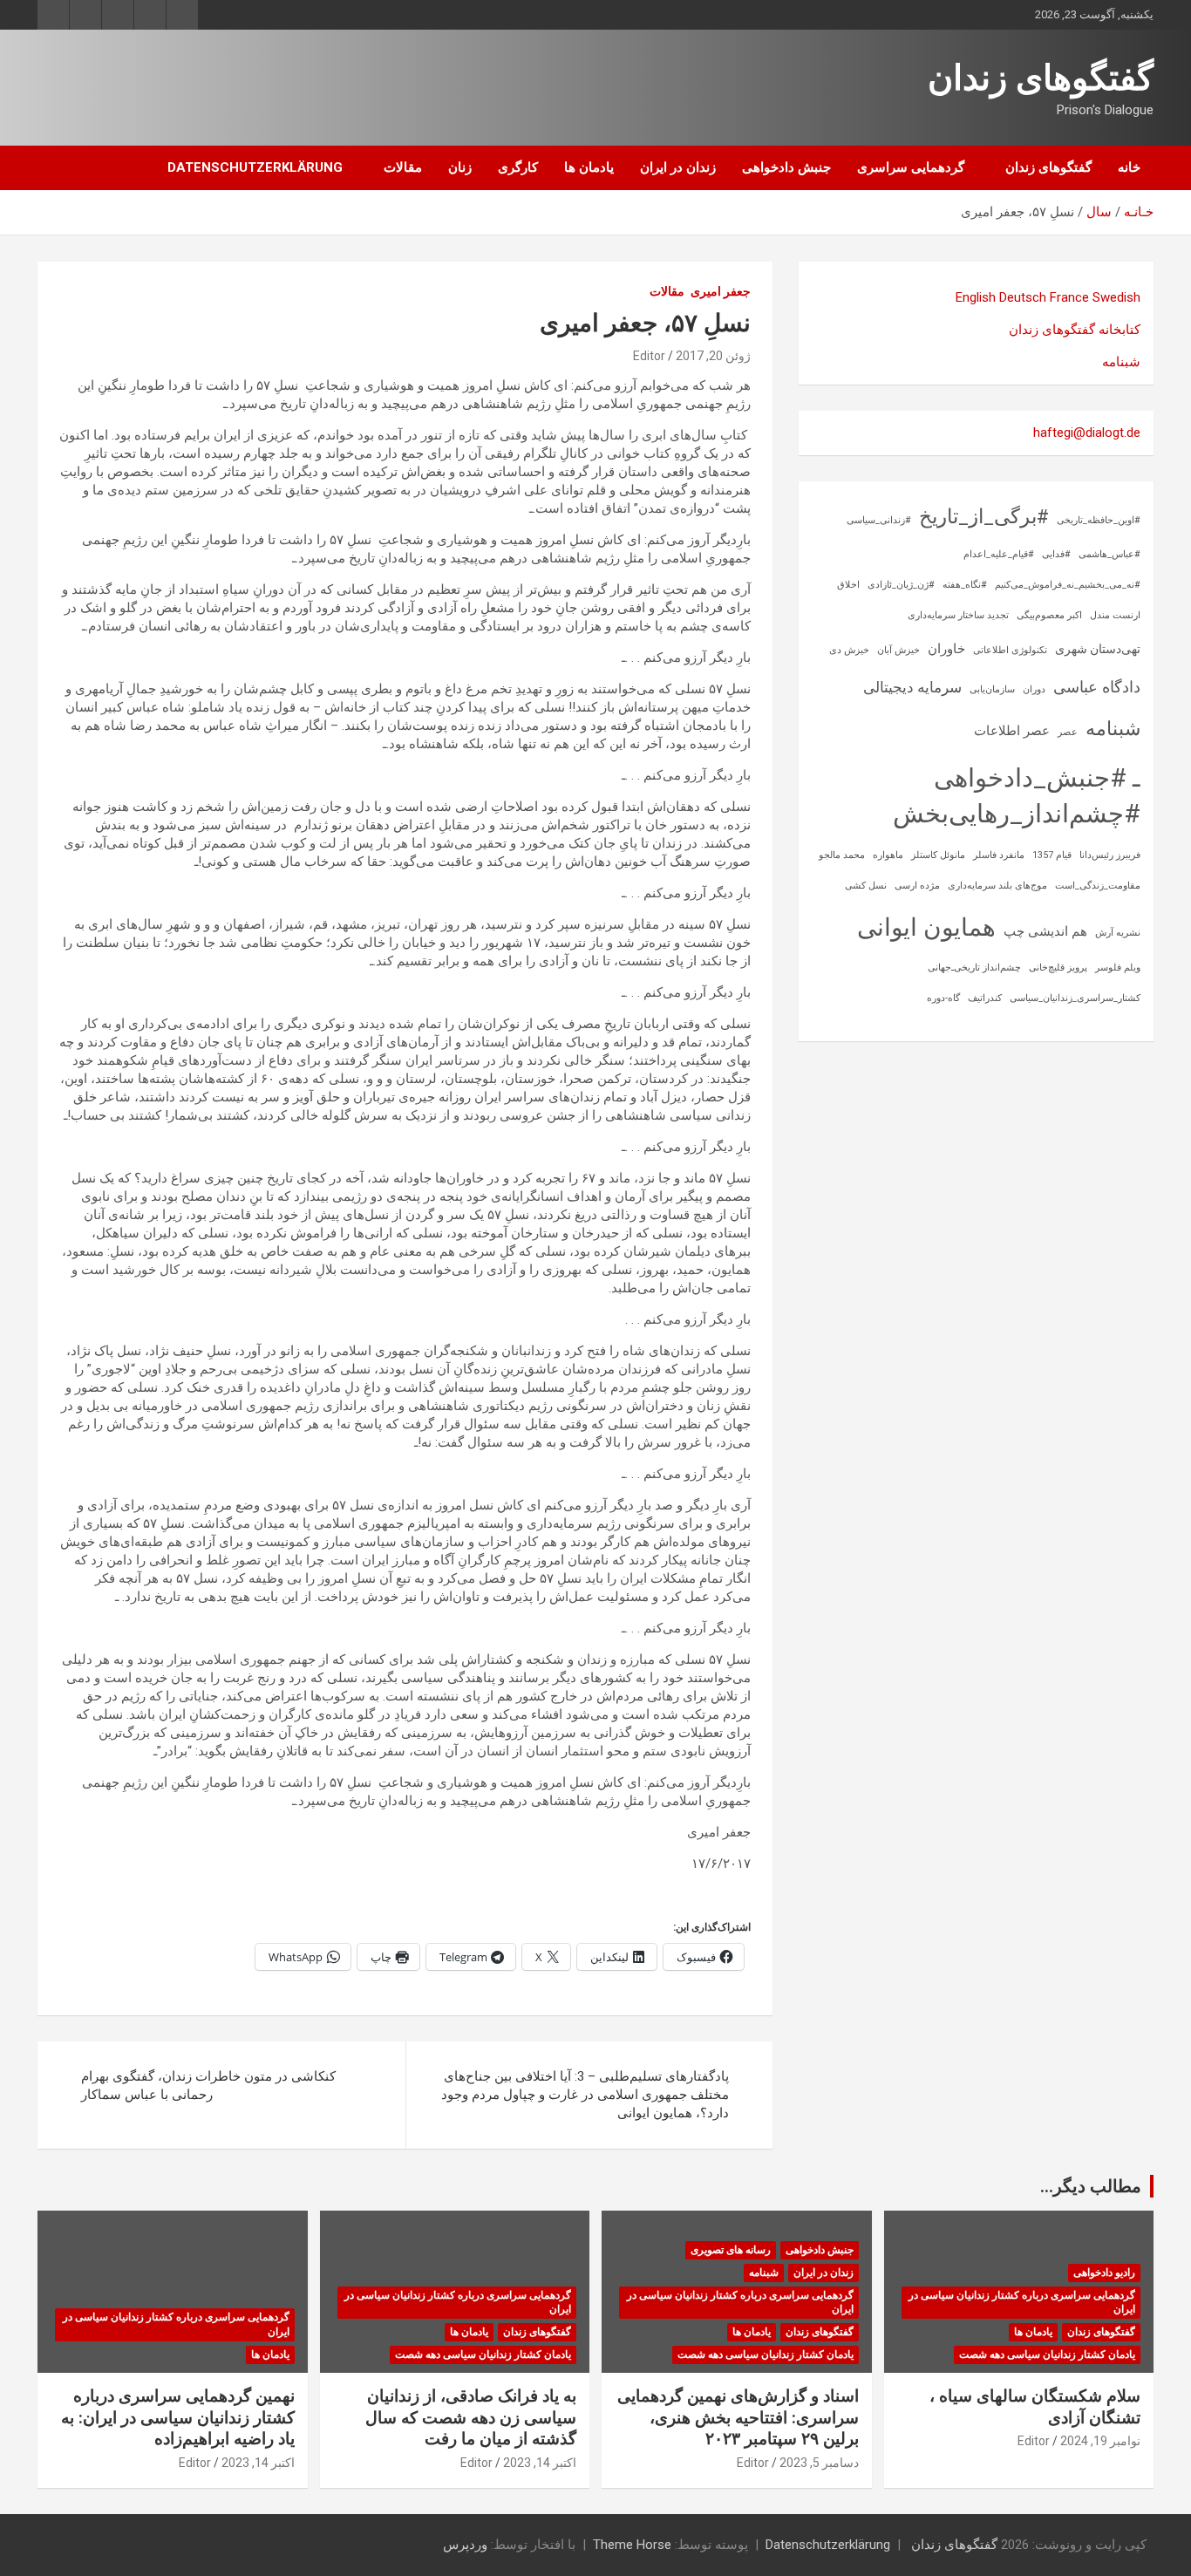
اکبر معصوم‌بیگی (1049, 615)
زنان (460, 167)
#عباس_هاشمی (1109, 554)
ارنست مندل (1115, 615)
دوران (1034, 689)
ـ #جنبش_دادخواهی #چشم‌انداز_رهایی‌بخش (1017, 796)
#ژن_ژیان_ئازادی (901, 585)
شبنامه (1121, 362)
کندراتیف (985, 998)
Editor (649, 356)
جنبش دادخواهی (786, 167)
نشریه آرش (1118, 933)
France (1069, 297)
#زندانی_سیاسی (879, 520)
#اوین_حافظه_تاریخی (1099, 520)
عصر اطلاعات (1012, 731)
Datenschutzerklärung (255, 167)
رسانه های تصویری (731, 2250)
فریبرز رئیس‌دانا (1110, 855)
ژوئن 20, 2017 (713, 356)
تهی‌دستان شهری (1098, 649)
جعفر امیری (721, 291)
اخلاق (848, 585)
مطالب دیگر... (1091, 2186)
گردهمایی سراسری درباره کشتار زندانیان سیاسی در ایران (1022, 2303)
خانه (1129, 167)
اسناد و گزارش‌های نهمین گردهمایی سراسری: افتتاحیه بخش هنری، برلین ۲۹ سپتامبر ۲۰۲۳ (738, 2417)
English (976, 297)
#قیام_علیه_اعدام (999, 554)
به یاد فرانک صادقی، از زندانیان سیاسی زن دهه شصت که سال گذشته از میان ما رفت (471, 2417)
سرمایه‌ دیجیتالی (912, 687)
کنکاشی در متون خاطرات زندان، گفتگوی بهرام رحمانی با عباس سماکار (208, 2085)
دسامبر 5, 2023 (819, 2463)
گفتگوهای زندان (1041, 78)
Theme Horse (632, 2545)
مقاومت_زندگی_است (1098, 886)
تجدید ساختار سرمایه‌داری (958, 615)
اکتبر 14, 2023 (540, 2463)
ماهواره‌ (888, 855)
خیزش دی (849, 650)
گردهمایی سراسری (911, 167)
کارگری (518, 167)
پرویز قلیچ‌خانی (1058, 968)
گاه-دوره (943, 998)
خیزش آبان (898, 650)
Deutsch (1023, 297)
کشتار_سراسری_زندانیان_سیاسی (1075, 998)
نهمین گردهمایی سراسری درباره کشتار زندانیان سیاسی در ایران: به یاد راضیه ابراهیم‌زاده (178, 2417)
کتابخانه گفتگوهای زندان (1075, 330)
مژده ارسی (917, 886)
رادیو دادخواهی (1104, 2273)
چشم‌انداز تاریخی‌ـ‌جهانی (974, 968)
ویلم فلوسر (1118, 968)
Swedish (1116, 297)
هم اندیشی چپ (1045, 931)
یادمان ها (589, 167)
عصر (1068, 732)
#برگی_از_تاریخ (984, 517)
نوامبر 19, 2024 (1100, 2441)
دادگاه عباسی (1097, 687)
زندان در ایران (678, 167)
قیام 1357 (1052, 855)
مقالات (403, 167)
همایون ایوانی (926, 927)
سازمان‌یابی (992, 689)
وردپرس (465, 2545)
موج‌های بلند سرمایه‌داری (997, 886)
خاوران (946, 649)
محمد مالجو (842, 855)
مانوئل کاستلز (938, 855)
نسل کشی (866, 886)
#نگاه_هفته (965, 585)
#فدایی (1056, 554)
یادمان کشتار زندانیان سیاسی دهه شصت (1047, 2355)
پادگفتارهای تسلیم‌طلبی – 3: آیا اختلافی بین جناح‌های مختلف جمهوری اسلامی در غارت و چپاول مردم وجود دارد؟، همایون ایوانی (585, 2095)
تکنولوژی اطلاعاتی (1010, 650)
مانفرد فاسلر (999, 855)
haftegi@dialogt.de (1087, 433)
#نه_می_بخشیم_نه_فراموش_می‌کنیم (1068, 585)
